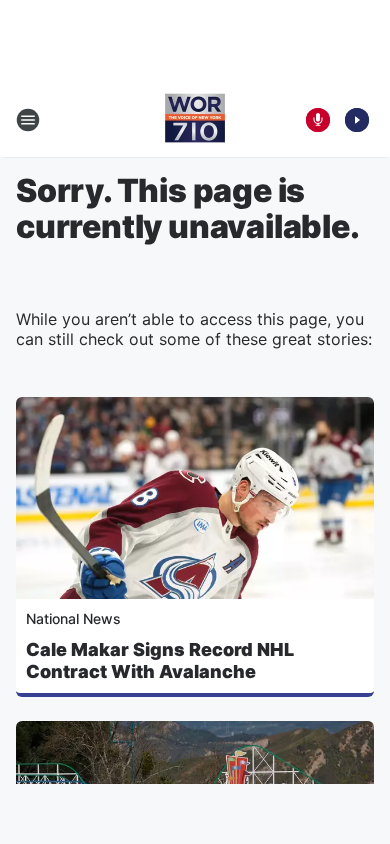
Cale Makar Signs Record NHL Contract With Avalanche (160, 660)
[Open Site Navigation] (28, 120)
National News (73, 618)
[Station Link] (195, 120)
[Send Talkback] (318, 120)
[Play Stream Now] (357, 120)
